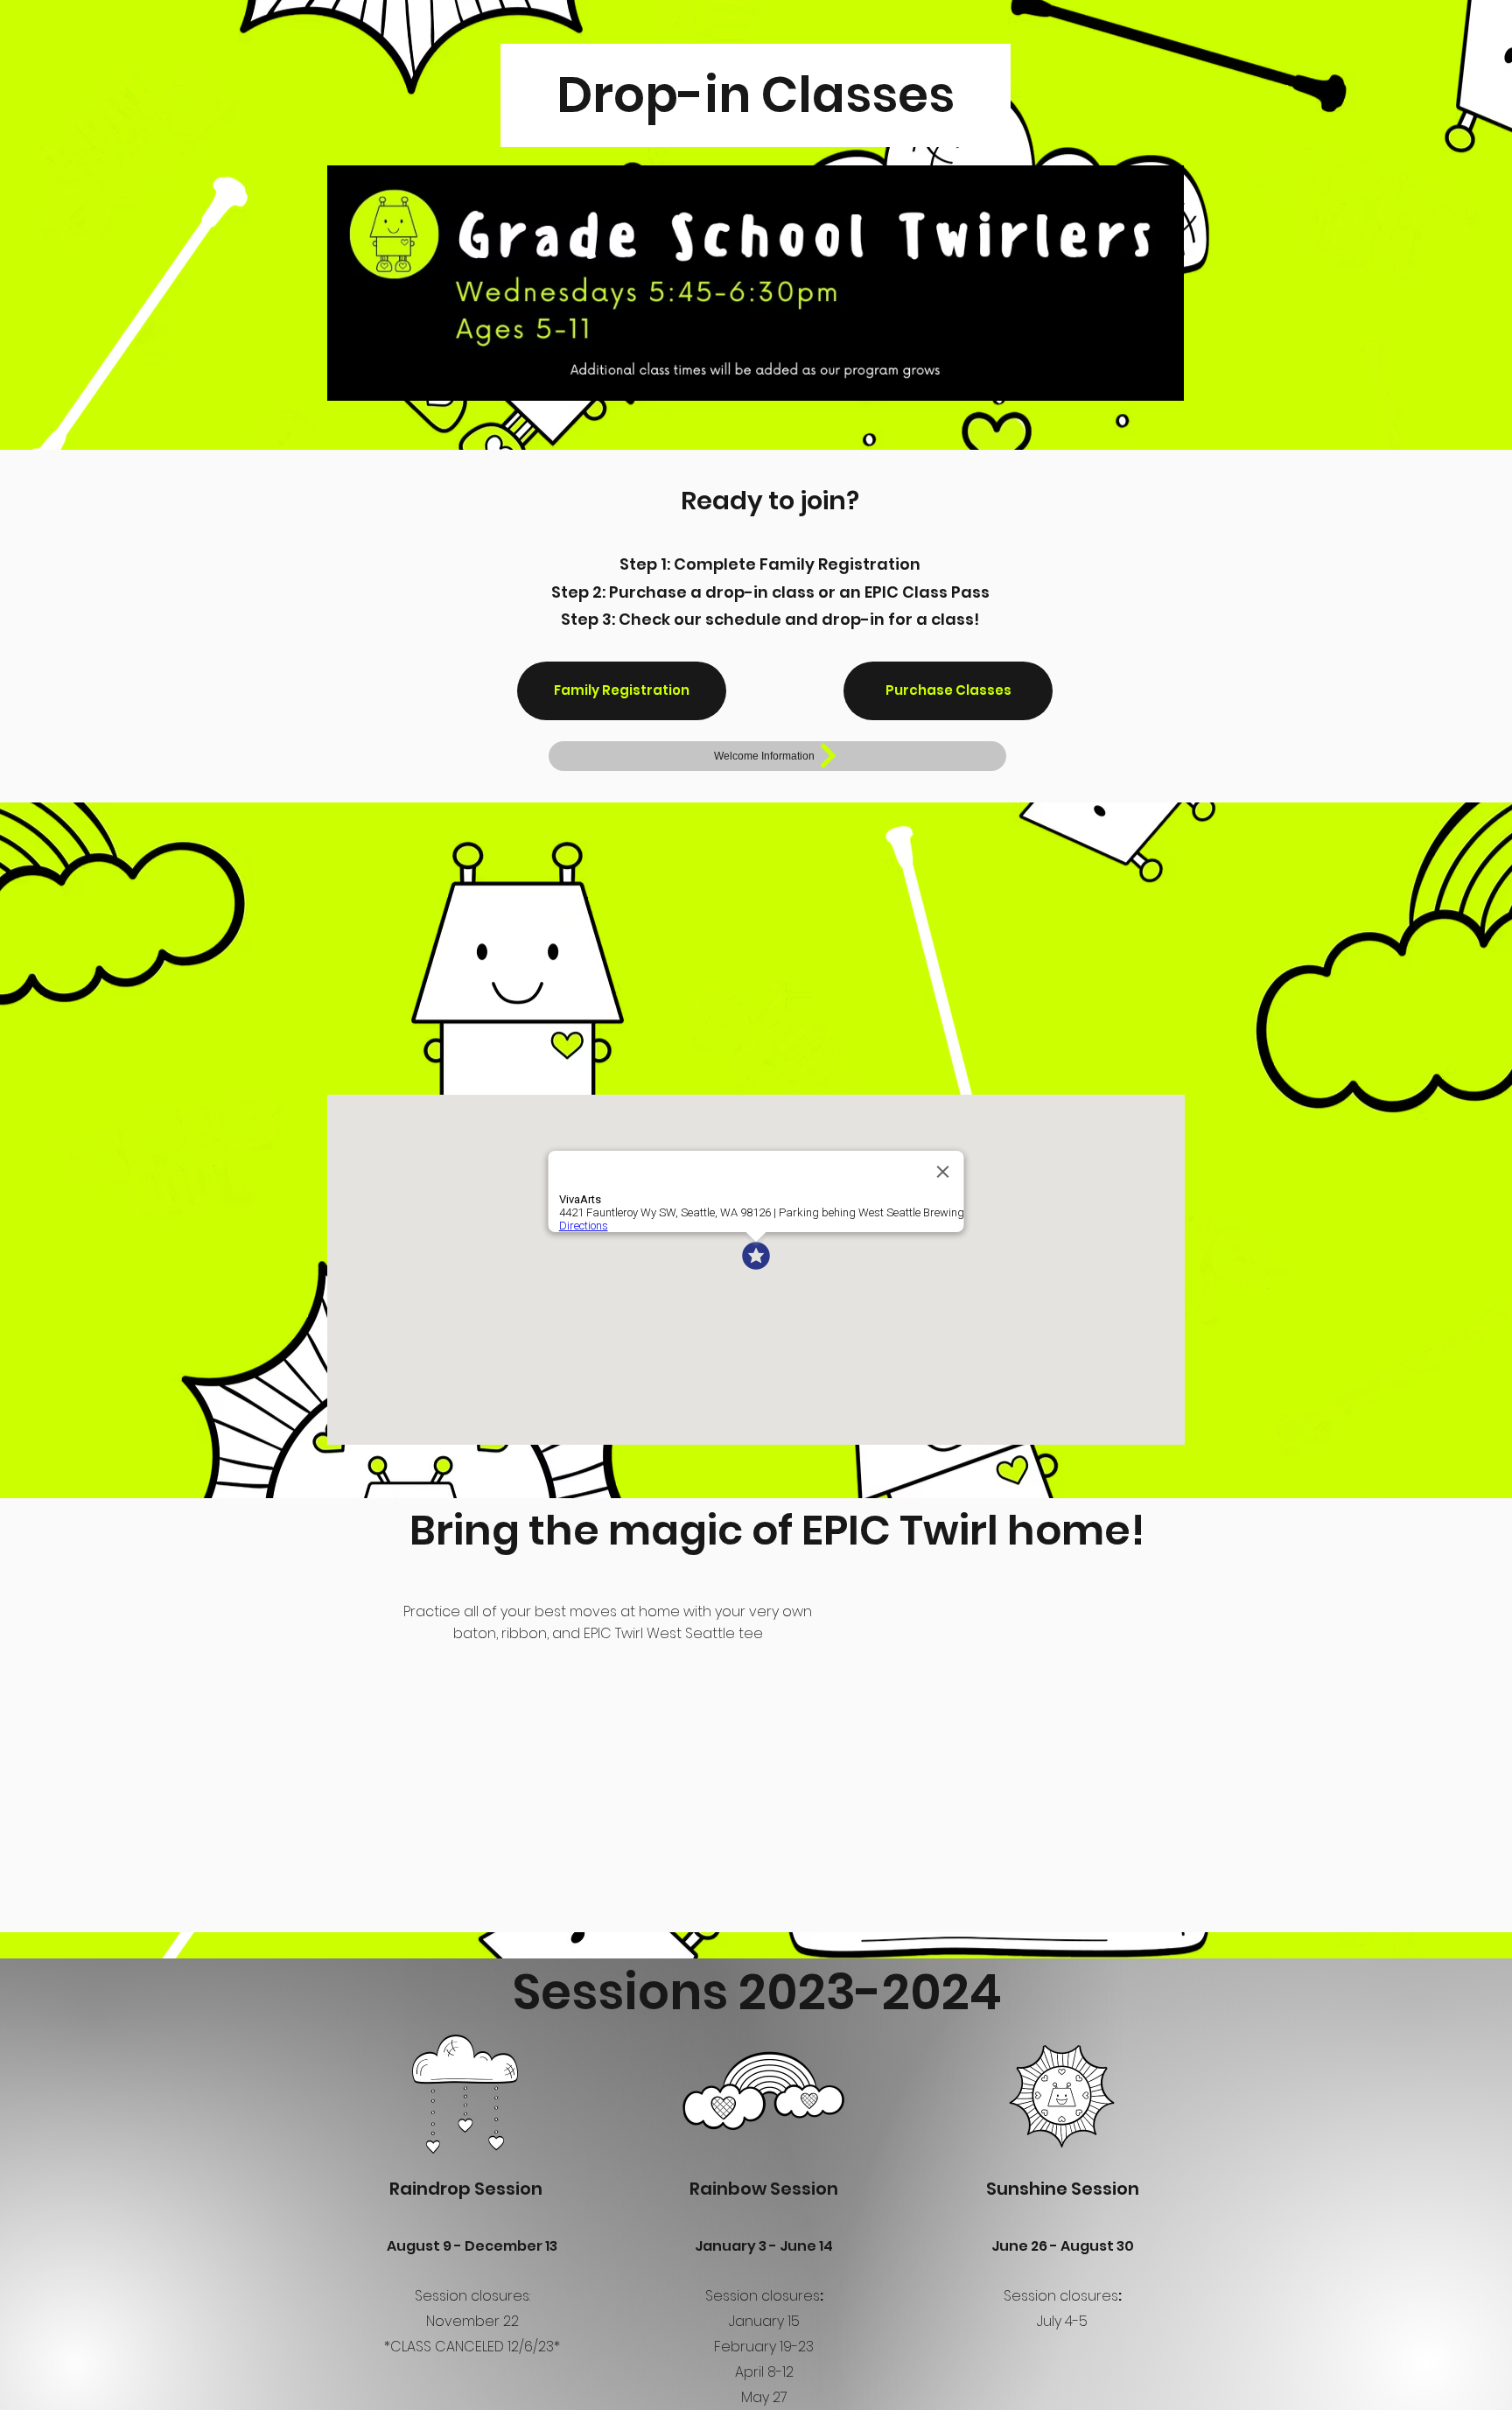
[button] (622, 691)
